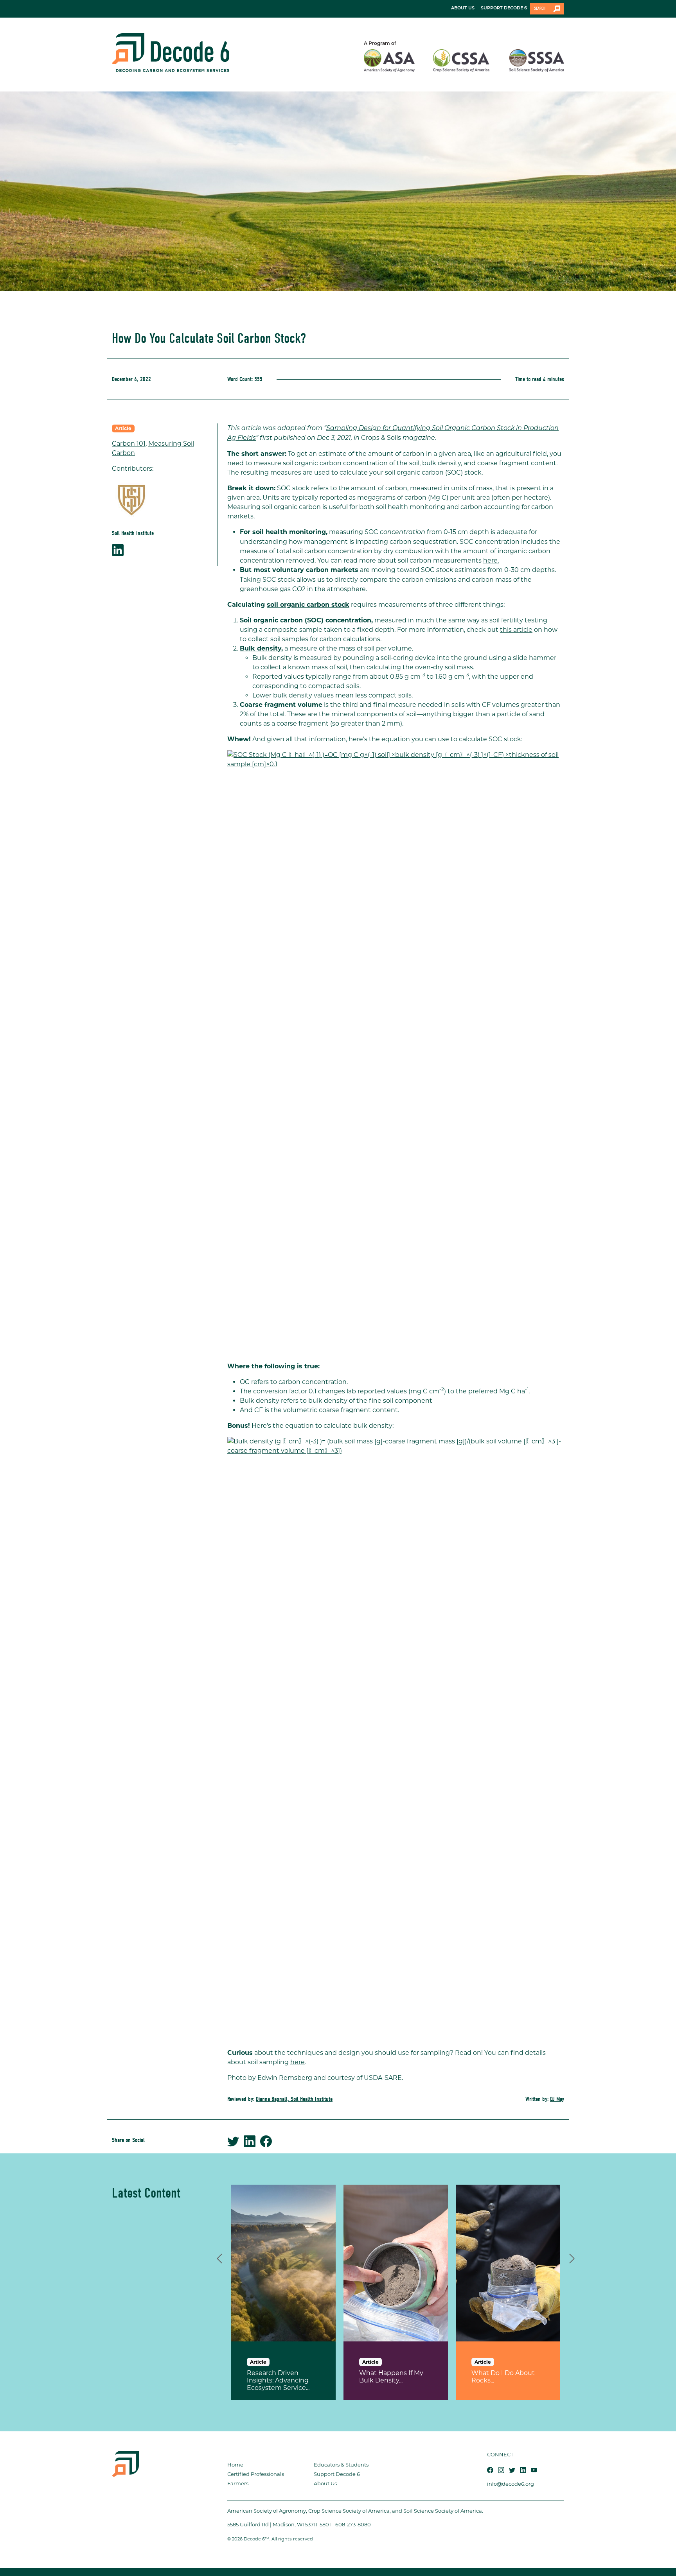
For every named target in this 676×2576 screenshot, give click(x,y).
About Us (325, 2483)
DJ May (557, 2099)
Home (235, 2465)
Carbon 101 (129, 444)
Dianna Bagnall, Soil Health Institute (294, 2099)
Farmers (238, 2483)
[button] (219, 2257)
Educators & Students (341, 2465)
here (298, 2062)
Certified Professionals (256, 2474)
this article (516, 630)
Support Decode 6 (337, 2474)
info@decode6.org (511, 2484)
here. (491, 560)
